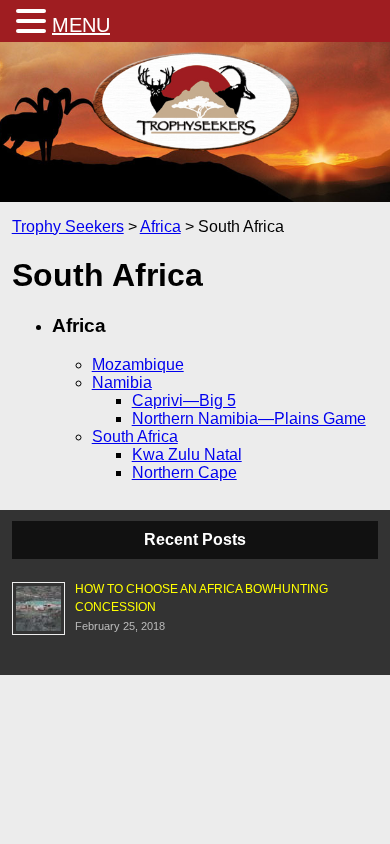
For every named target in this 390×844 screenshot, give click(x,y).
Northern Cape (184, 472)
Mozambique (138, 364)
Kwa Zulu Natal (187, 454)
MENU (81, 25)
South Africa (135, 436)
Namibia (122, 382)
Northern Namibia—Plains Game (249, 418)
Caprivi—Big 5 (184, 400)
